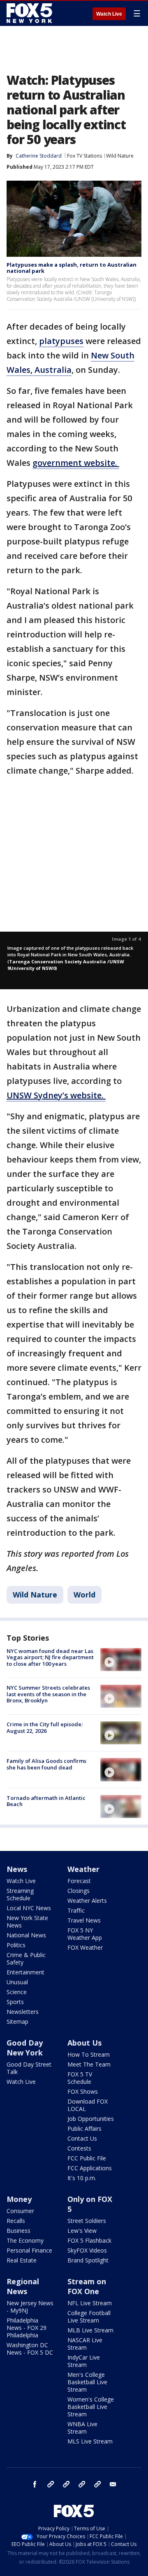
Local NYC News (29, 1908)
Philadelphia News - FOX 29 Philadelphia (27, 2328)
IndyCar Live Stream (84, 2361)
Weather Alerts (87, 1901)
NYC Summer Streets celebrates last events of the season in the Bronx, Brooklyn (48, 1694)
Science (17, 1992)
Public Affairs (84, 2128)
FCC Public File (87, 2158)
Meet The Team (89, 2064)
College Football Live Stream (89, 2317)
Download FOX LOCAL (88, 2105)
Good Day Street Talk (29, 2068)
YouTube (82, 2484)
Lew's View (82, 2231)
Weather (83, 1869)
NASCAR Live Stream (85, 2344)
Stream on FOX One (87, 2286)
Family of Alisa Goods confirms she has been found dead (46, 1764)
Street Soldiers (87, 2221)
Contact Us (82, 2138)
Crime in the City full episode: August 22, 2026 (45, 1727)
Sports (15, 2002)
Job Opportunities (91, 2119)
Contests (79, 2148)
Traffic (76, 1910)
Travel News (84, 1920)
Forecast (79, 1881)
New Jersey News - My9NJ (30, 2307)
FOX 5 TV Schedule (80, 2078)
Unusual (17, 1982)
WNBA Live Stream (82, 2428)
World (84, 1595)
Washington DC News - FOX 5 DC (30, 2349)
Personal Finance (29, 2250)
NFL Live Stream (90, 2303)
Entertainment (25, 1972)
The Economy (25, 2240)
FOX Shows (83, 2091)
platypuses (61, 341)
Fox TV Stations (84, 156)
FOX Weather (85, 1947)
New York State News (27, 1922)
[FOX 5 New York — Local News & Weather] (30, 13)
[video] (121, 1660)
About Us (84, 2043)
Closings (79, 1891)
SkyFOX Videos (87, 2250)
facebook (35, 2484)
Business (18, 2231)
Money (19, 2199)
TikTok (66, 2484)
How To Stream (89, 2054)
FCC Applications (90, 2168)
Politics (16, 1945)
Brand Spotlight (88, 2260)
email (113, 2484)
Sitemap (17, 2022)
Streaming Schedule (20, 1894)
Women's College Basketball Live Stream (91, 2407)
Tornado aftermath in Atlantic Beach (46, 1801)
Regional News (23, 2286)
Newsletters (23, 2012)
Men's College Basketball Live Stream (87, 2382)
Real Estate (22, 2260)
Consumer (20, 2211)
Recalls (16, 2221)
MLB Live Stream (90, 2330)
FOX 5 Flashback (89, 2240)
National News (26, 1935)
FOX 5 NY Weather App (85, 1934)
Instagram (51, 2484)
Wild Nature (120, 156)
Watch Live (109, 14)
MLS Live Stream (90, 2441)
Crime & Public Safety (26, 1959)
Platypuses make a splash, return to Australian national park (72, 268)
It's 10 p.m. (82, 2178)
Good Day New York (25, 2048)
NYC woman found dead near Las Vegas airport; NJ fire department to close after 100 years (50, 1657)
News (17, 1869)
